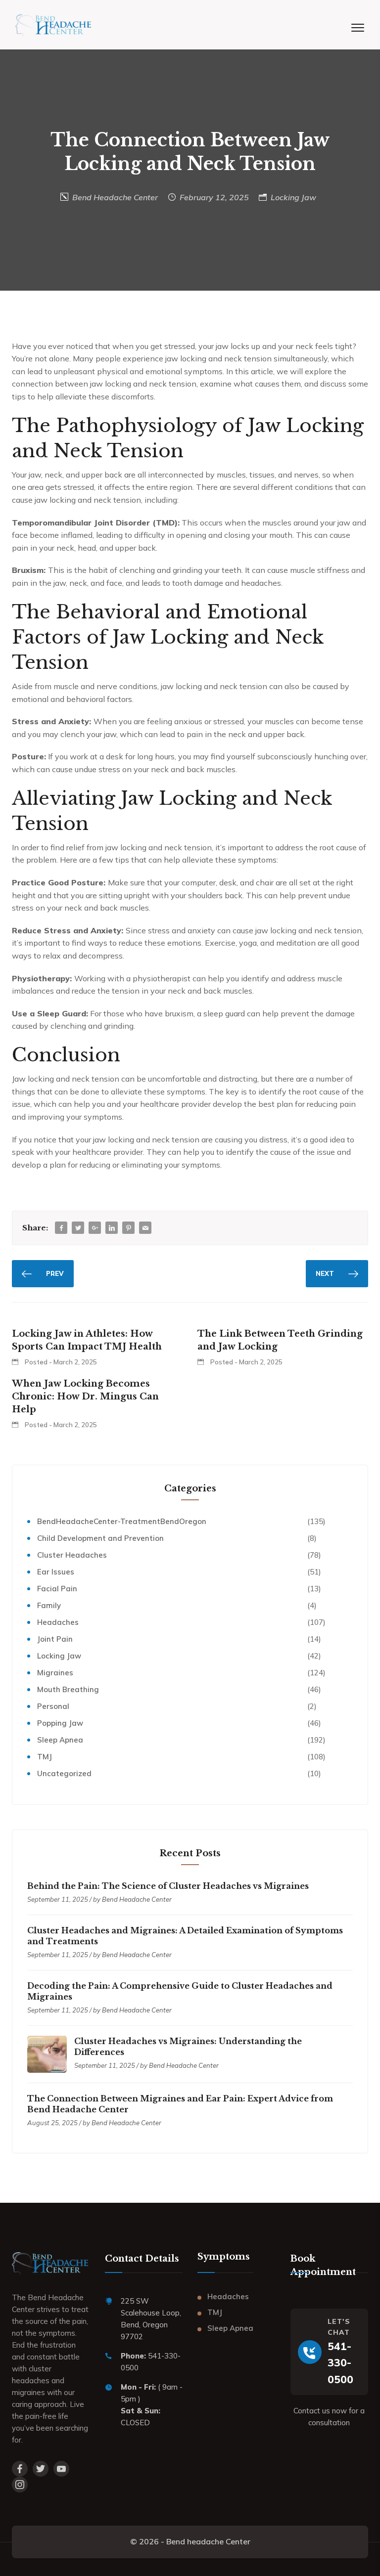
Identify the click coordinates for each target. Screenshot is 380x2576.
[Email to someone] (145, 1228)
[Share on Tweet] (78, 1228)
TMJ (45, 1757)
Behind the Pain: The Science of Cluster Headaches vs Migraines (168, 1886)
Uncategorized (64, 1773)
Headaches (58, 1622)
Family (49, 1605)
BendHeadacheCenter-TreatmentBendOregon (122, 1521)
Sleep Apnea (60, 1740)
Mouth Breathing (68, 1689)
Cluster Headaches (72, 1555)
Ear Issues (56, 1572)
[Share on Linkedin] (112, 1228)
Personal (53, 1706)
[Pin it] (129, 1228)
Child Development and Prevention (100, 1538)
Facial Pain (57, 1589)
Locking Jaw (293, 197)
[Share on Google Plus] (95, 1228)
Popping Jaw (60, 1723)
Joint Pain (55, 1639)
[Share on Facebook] (61, 1228)
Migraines (55, 1673)
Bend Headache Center (115, 197)
